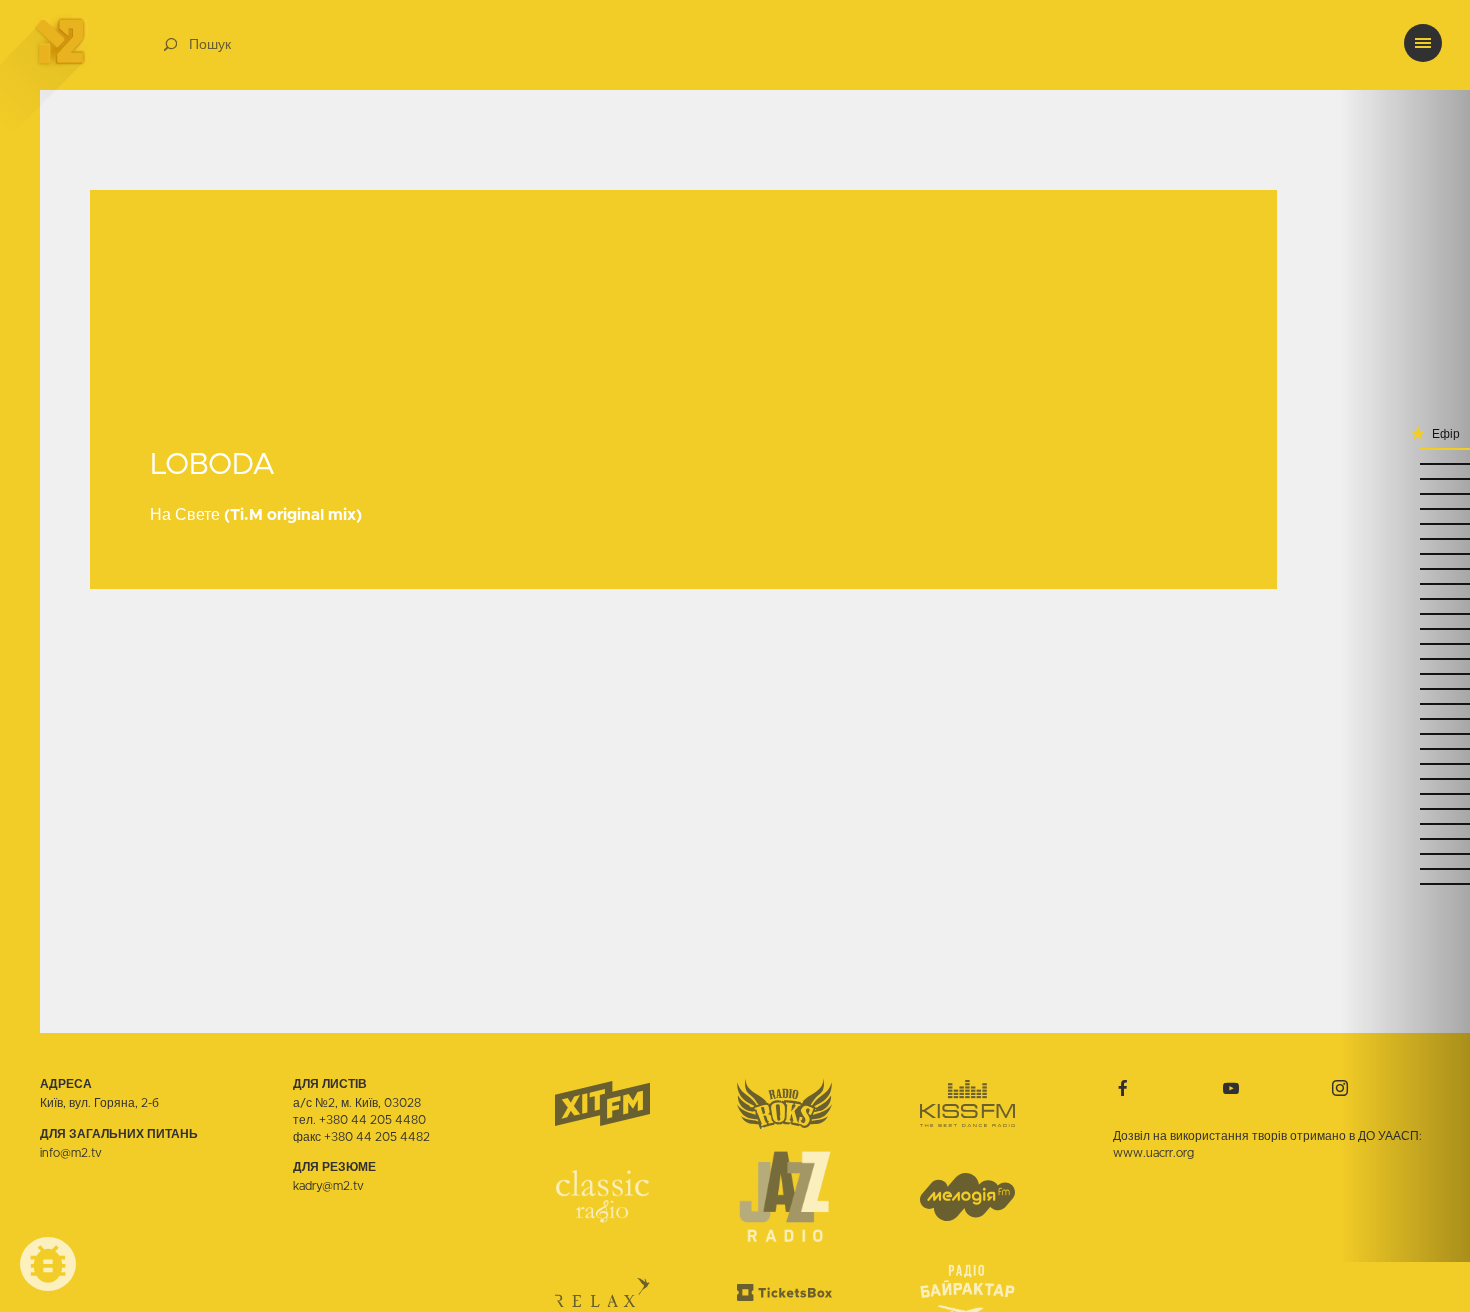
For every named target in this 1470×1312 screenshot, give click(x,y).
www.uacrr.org (1153, 1153)
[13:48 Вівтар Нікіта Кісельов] (1405, 807)
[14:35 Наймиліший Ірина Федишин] (1405, 597)
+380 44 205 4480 (372, 1120)
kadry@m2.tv (328, 1186)
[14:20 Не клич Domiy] (1405, 672)
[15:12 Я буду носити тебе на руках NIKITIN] (1405, 447)
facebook (1123, 1088)
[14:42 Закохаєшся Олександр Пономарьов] (1405, 582)
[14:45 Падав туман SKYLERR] (1405, 567)
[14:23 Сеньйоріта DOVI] (1405, 657)
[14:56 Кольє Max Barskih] (1405, 522)
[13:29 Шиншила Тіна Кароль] (1405, 882)
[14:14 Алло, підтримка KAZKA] (1405, 702)
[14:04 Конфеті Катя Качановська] (1405, 732)
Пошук (210, 45)
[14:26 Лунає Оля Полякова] (1405, 642)
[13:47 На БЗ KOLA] (1405, 822)
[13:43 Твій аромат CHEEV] (1405, 837)
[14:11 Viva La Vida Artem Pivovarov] (1405, 717)
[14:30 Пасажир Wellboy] (1405, 627)
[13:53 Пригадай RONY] (1405, 792)
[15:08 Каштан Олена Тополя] (1405, 462)
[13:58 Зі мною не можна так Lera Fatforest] (1405, 762)
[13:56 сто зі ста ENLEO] (1405, 777)
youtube (1231, 1088)
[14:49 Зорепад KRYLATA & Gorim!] (1405, 552)
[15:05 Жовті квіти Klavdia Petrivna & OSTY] (1405, 477)
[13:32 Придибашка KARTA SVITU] (1405, 867)
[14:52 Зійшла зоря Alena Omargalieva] (1405, 537)
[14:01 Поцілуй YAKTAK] (1405, 747)
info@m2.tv (71, 1153)
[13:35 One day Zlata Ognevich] (1405, 852)
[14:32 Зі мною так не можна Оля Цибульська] (1405, 612)
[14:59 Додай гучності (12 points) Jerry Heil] (1405, 507)
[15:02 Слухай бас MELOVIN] (1405, 492)
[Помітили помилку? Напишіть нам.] (48, 1264)
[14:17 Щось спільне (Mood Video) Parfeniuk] (1405, 687)
